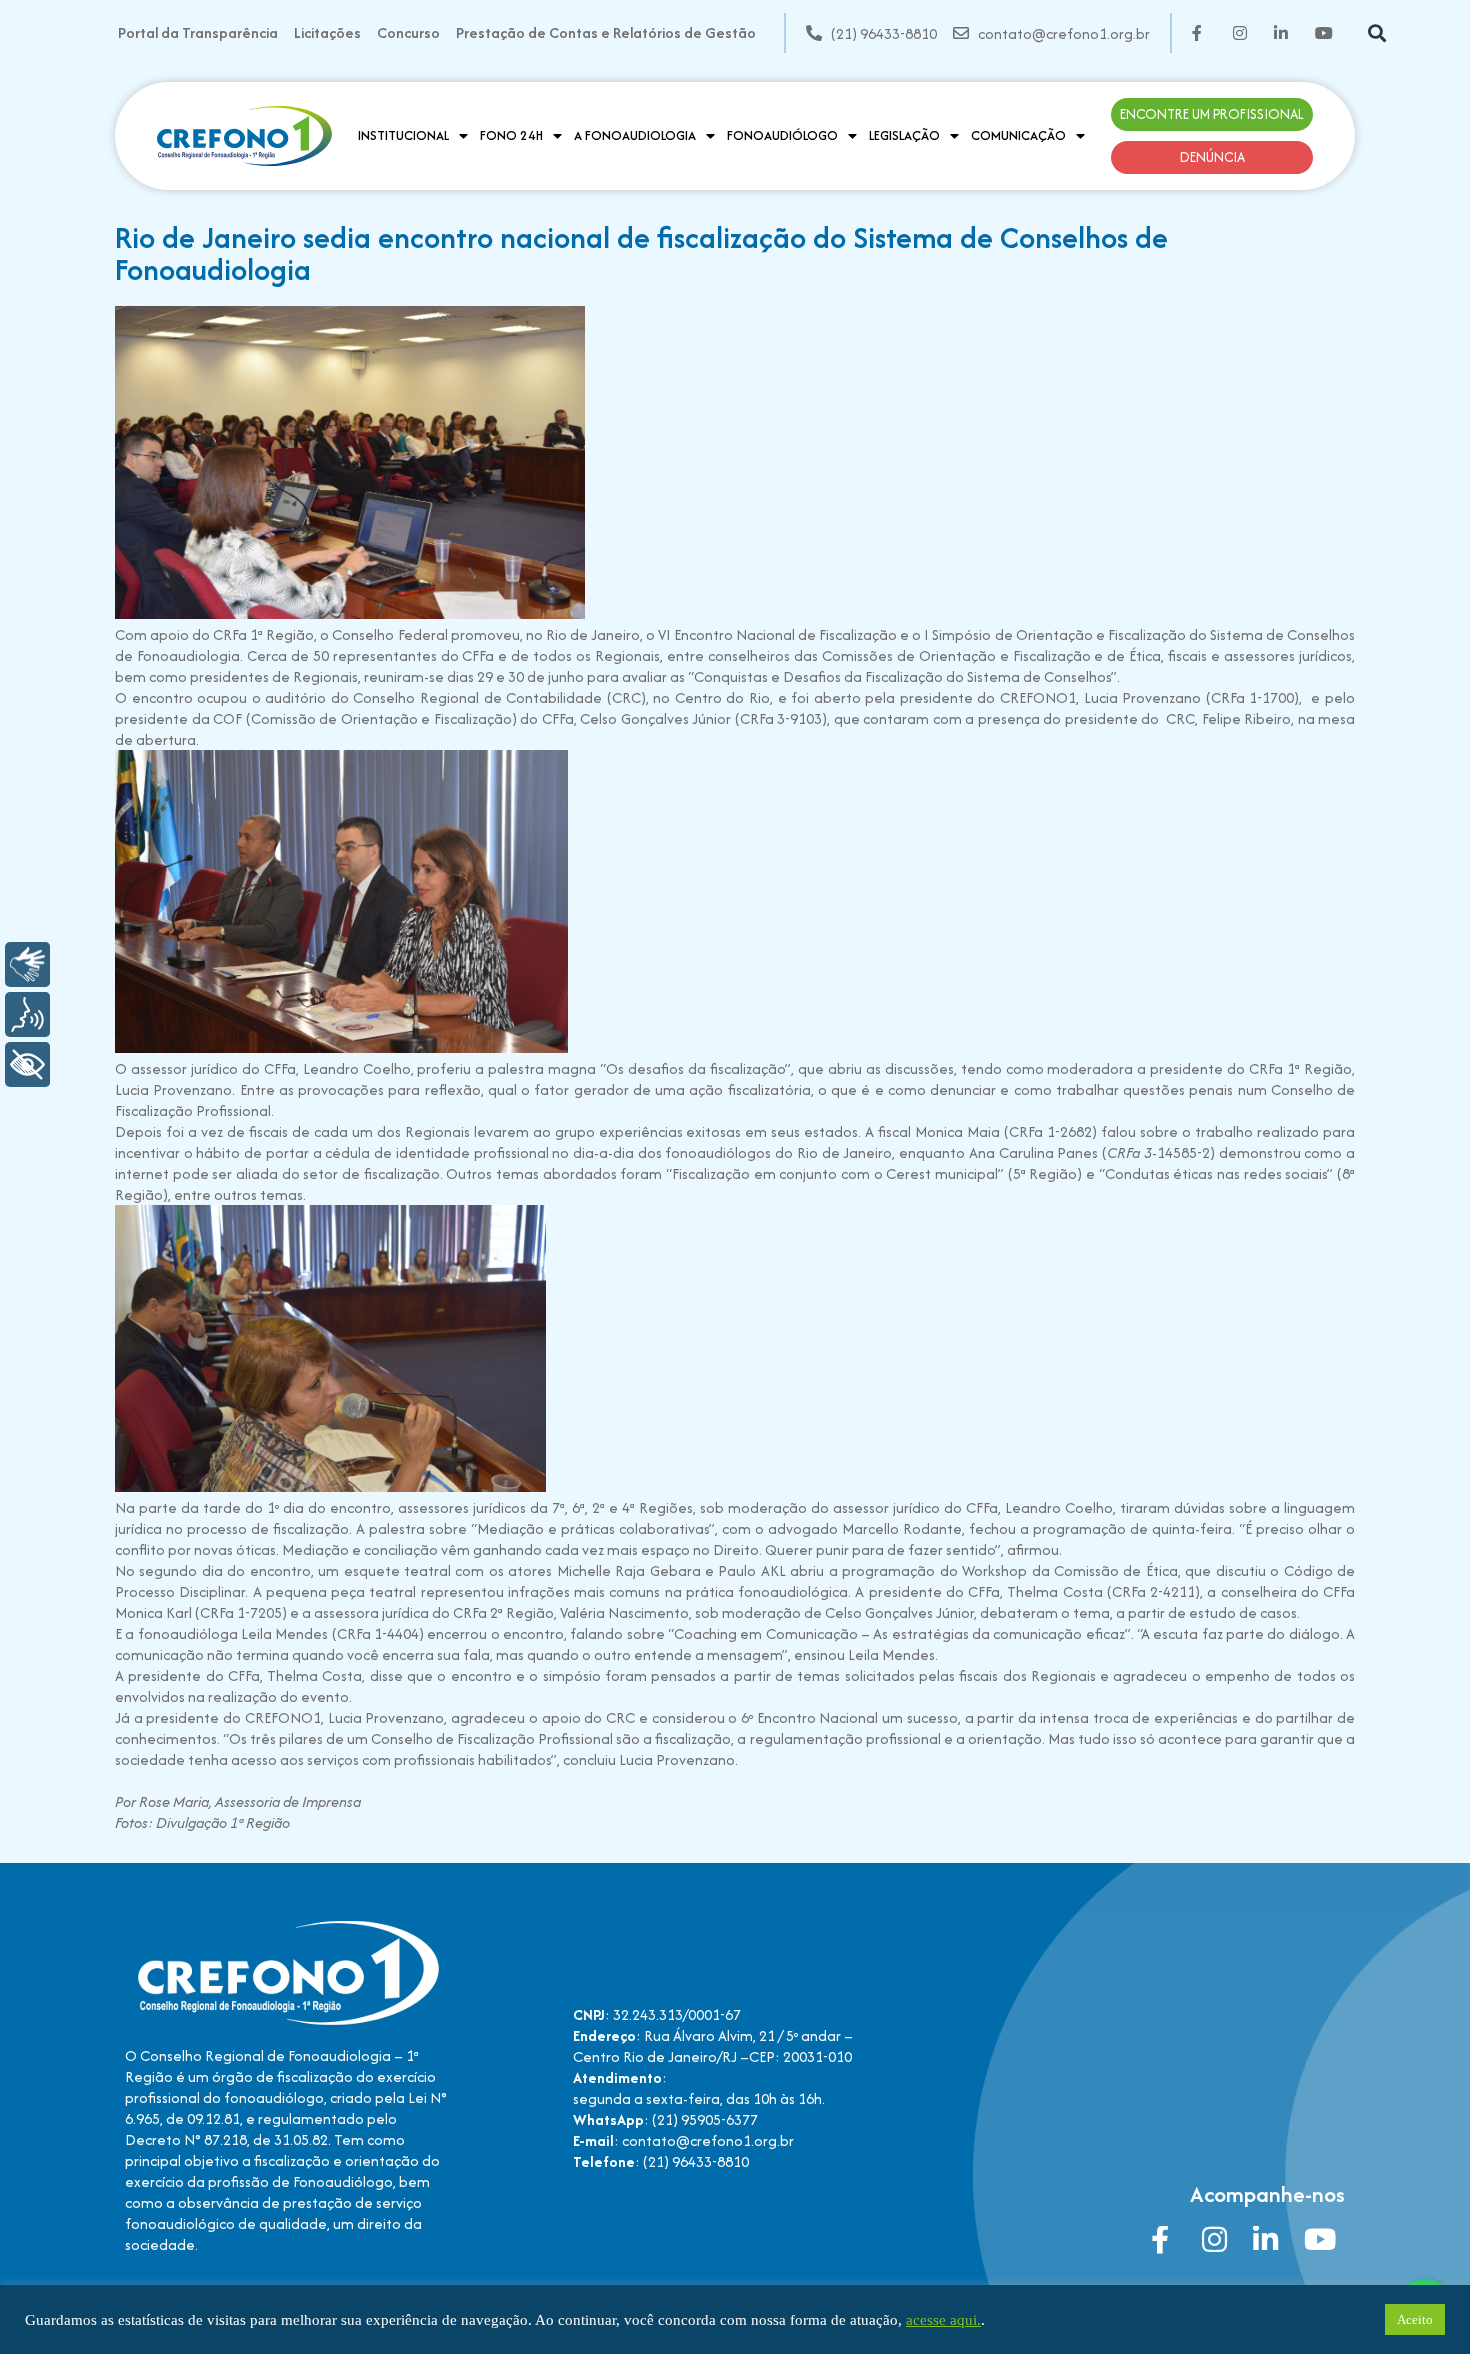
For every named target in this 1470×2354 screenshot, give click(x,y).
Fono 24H (511, 135)
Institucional (403, 135)
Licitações (327, 32)
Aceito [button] (1415, 2319)
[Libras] (27, 964)
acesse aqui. (943, 2320)
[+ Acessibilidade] (27, 1064)
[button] (1376, 33)
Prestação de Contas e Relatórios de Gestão (606, 32)
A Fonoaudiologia (635, 135)
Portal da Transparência (198, 32)
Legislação (904, 135)
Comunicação (1018, 135)
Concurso (408, 32)
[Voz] (27, 1014)
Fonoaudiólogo (782, 135)
